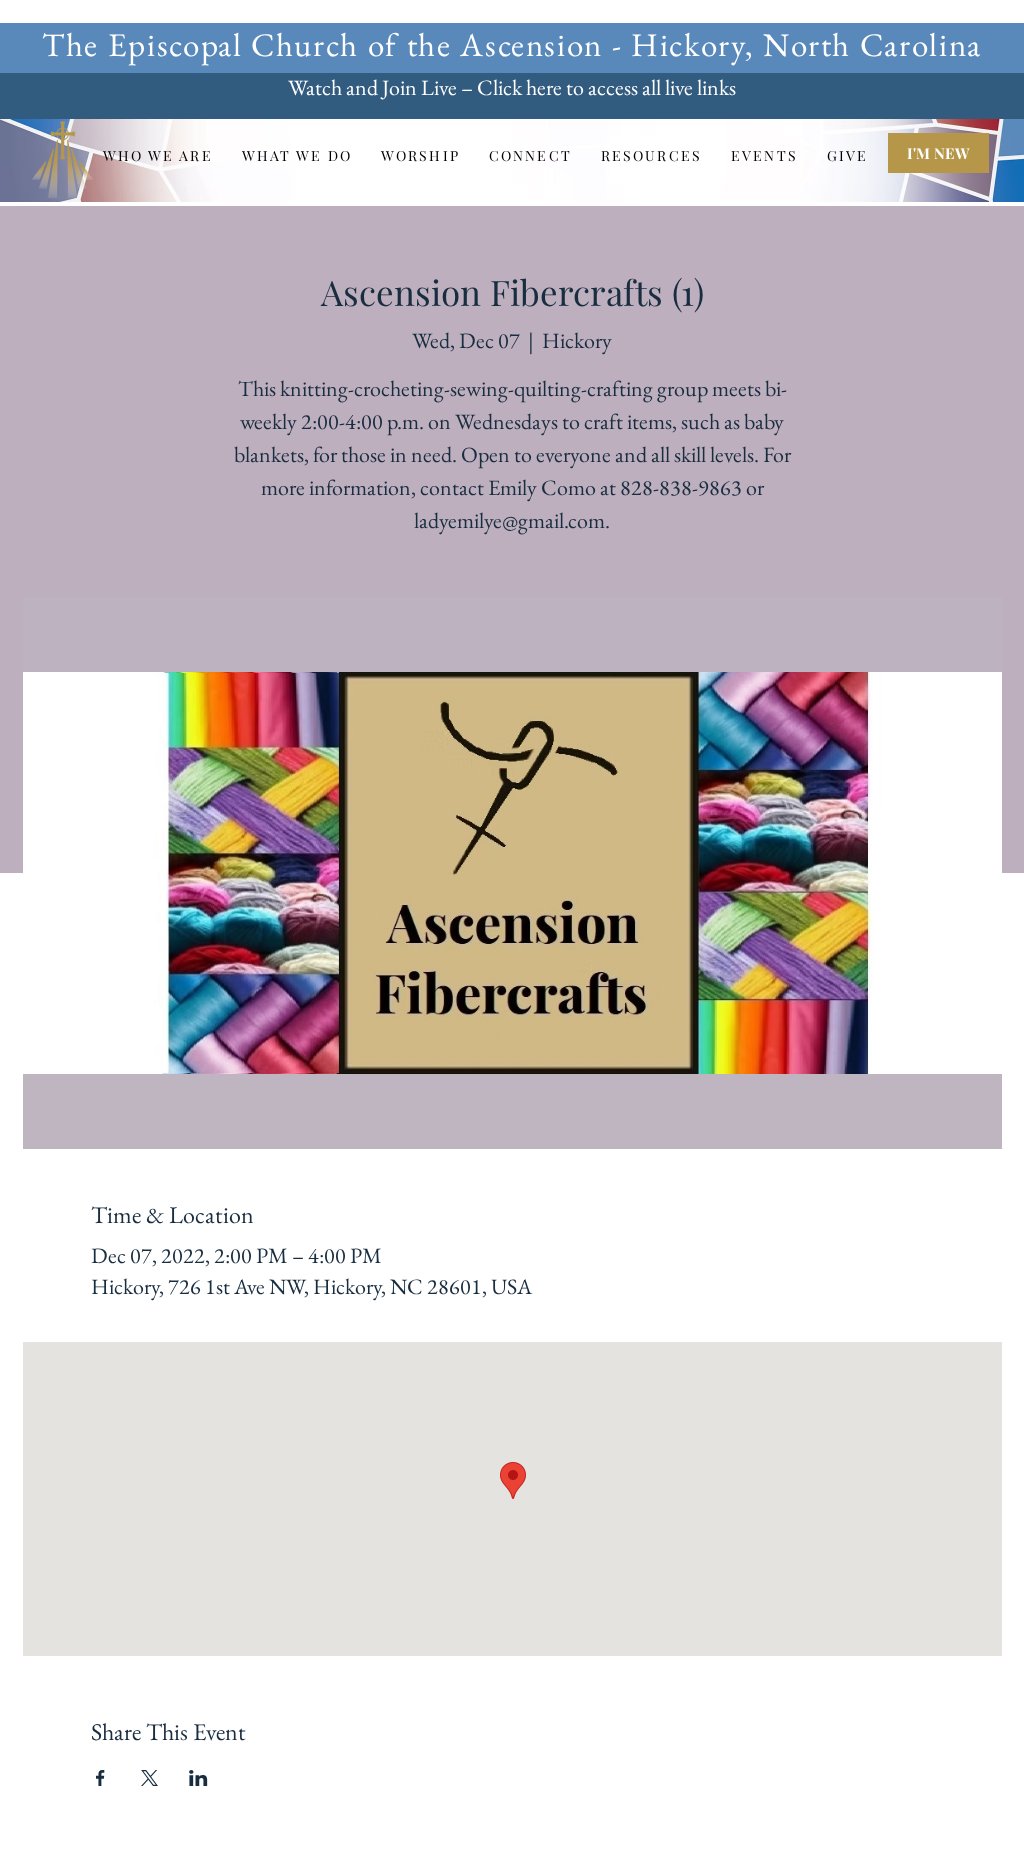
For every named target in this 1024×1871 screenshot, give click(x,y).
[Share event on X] (149, 1778)
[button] (157, 155)
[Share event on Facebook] (100, 1778)
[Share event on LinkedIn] (198, 1778)
